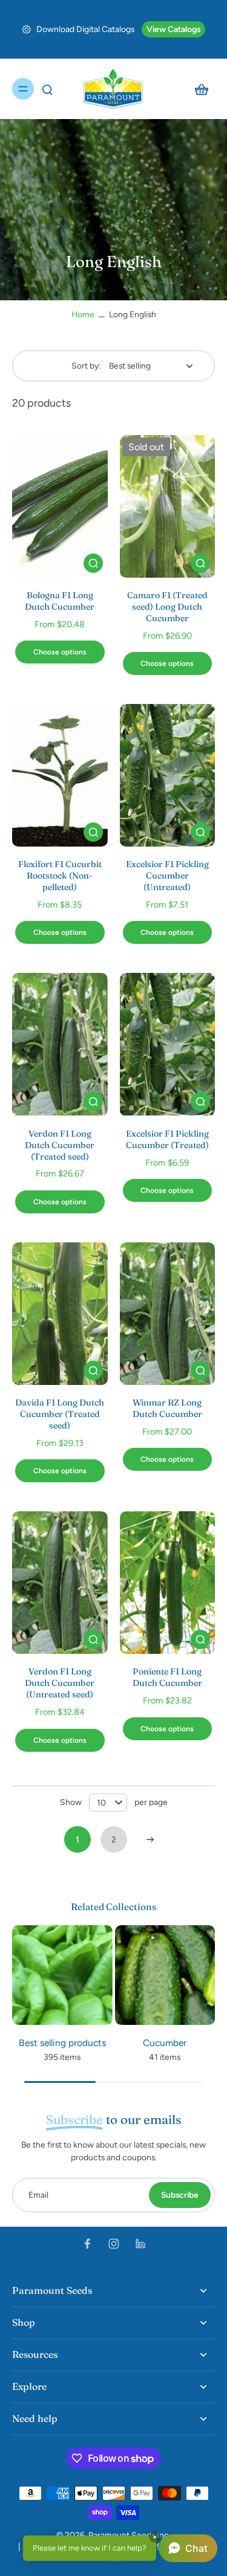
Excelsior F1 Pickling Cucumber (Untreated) (167, 876)
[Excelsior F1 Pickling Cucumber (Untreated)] (168, 775)
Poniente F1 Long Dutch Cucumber (167, 1677)
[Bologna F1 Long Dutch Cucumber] (60, 506)
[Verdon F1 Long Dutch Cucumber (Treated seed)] (60, 1044)
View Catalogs (173, 29)
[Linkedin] (140, 2244)
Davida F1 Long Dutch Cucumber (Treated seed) (60, 1414)
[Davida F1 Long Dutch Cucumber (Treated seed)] (60, 1314)
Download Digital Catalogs (85, 29)
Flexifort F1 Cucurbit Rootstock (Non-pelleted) (60, 876)
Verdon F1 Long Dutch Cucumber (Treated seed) (60, 1145)
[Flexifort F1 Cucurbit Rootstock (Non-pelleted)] (60, 775)
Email (38, 2195)
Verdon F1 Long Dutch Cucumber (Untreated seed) (60, 1683)
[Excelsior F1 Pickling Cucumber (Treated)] (168, 1044)
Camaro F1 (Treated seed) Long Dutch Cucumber (167, 607)
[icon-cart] (202, 89)
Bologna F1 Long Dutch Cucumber (60, 601)
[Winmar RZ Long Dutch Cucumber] (168, 1314)
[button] (120, 2548)
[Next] (150, 1839)
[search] (47, 89)
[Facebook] (87, 2244)
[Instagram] (114, 2244)
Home (83, 314)
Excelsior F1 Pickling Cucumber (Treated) (167, 1139)
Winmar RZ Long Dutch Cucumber (167, 1408)
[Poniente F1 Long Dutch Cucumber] (168, 1583)
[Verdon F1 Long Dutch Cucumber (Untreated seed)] (60, 1583)
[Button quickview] (93, 563)
